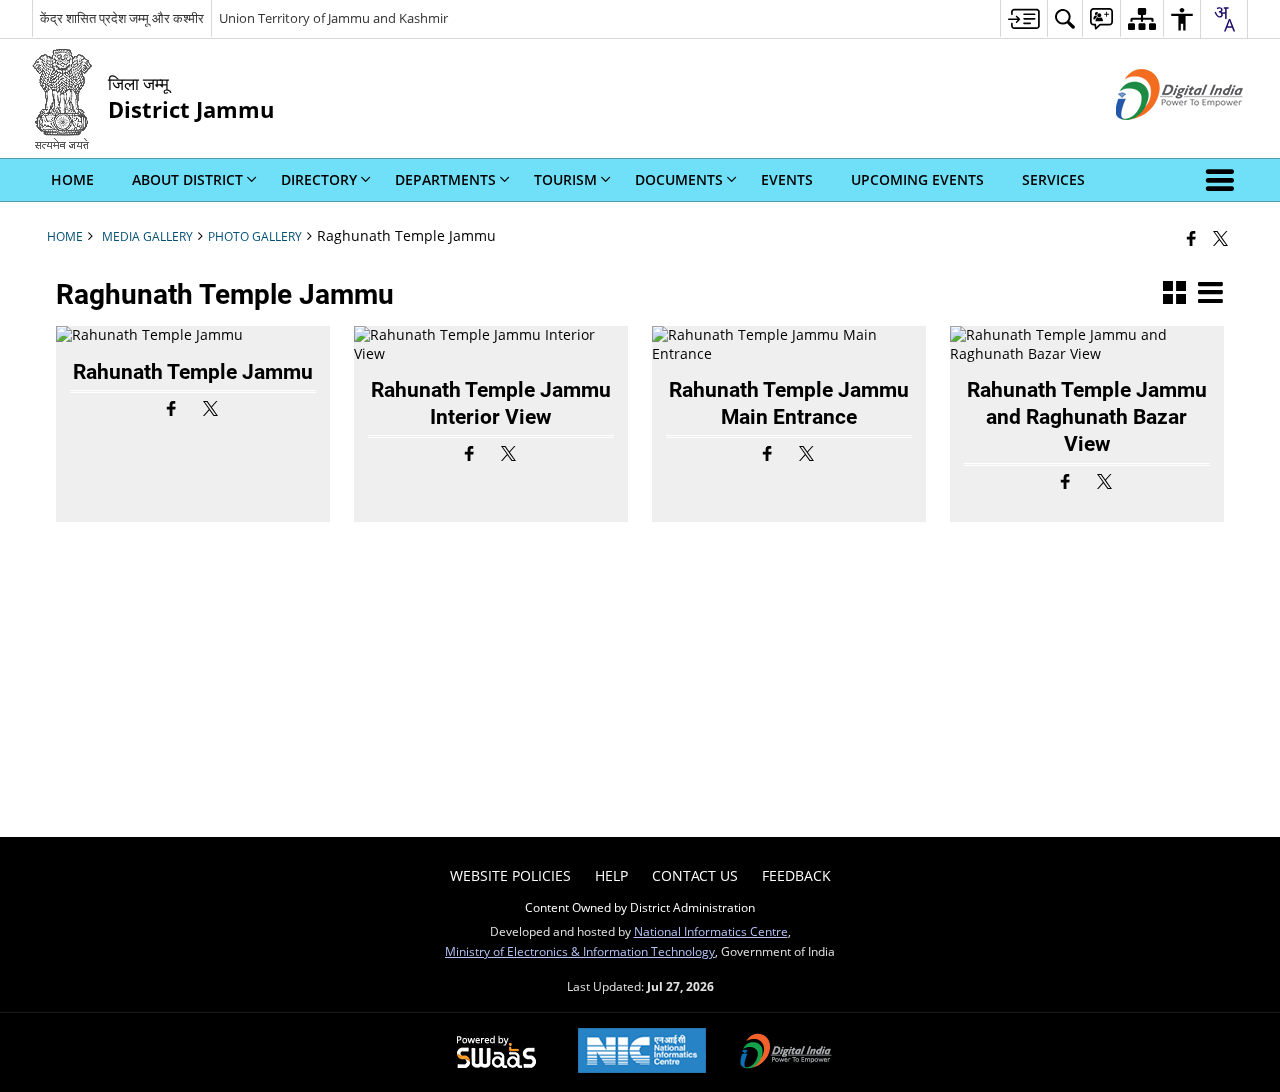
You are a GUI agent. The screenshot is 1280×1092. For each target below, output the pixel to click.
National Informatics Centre (711, 931)
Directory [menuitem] (319, 179)
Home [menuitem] (72, 179)
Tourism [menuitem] (565, 179)
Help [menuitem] (611, 875)
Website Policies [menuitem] (510, 875)
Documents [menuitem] (679, 179)
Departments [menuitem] (445, 179)
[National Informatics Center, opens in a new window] (642, 1052)
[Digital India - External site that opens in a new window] (1154, 136)
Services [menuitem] (1053, 179)
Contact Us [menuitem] (695, 875)
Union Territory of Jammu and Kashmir (333, 18)
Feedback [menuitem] (796, 875)
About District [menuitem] (187, 179)
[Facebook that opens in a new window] (1191, 238)
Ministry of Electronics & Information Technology (580, 951)
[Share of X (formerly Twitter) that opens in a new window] (1220, 238)
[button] (1224, 180)
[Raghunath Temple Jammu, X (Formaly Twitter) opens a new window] (212, 409)
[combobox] (1224, 19)
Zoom (185, 342)
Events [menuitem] (787, 179)
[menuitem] (1023, 18)
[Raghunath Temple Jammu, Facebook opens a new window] (173, 409)
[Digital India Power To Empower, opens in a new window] (786, 1053)
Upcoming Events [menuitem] (917, 179)
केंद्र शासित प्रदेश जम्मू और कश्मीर (122, 18)
